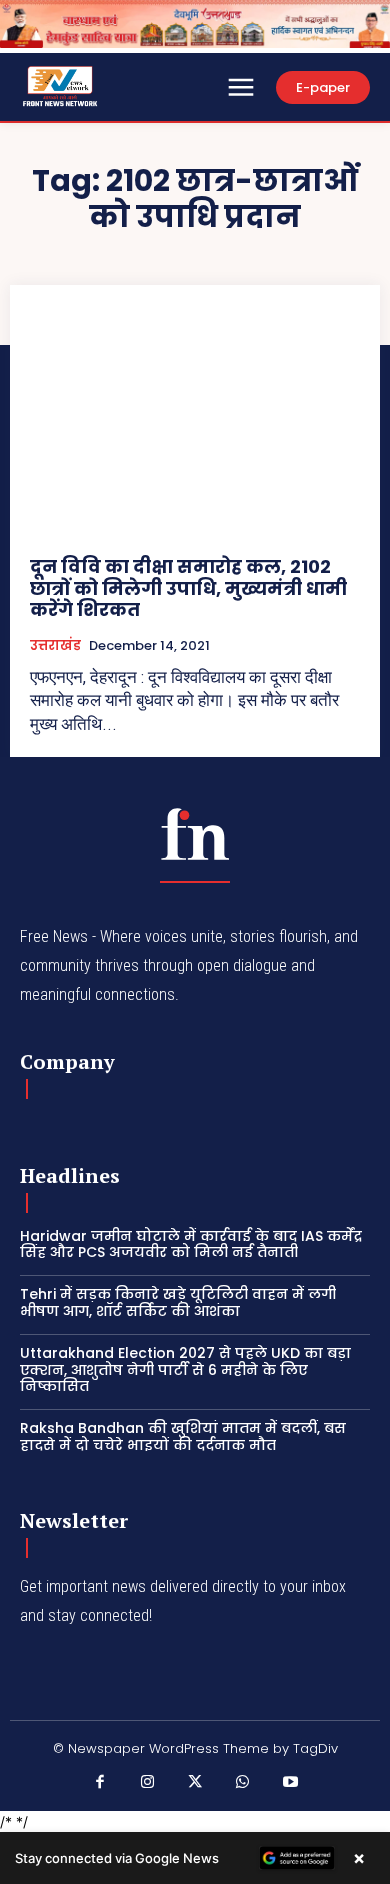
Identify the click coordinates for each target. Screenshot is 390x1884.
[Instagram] (148, 1783)
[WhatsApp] (243, 1783)
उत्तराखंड (55, 646)
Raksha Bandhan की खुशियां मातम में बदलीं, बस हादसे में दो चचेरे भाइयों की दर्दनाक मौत (183, 1436)
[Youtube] (290, 1783)
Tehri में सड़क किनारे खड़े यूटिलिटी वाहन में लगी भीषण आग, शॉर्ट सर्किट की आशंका (178, 1302)
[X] (195, 1783)
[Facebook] (100, 1783)
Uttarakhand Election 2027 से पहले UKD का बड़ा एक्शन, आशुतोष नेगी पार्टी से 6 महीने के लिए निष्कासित (185, 1370)
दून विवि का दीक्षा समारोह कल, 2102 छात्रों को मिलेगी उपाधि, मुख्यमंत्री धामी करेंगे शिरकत (188, 588)
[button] (195, 1858)
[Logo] (195, 834)
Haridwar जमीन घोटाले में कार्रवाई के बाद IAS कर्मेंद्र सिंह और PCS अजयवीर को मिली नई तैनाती (191, 1244)
